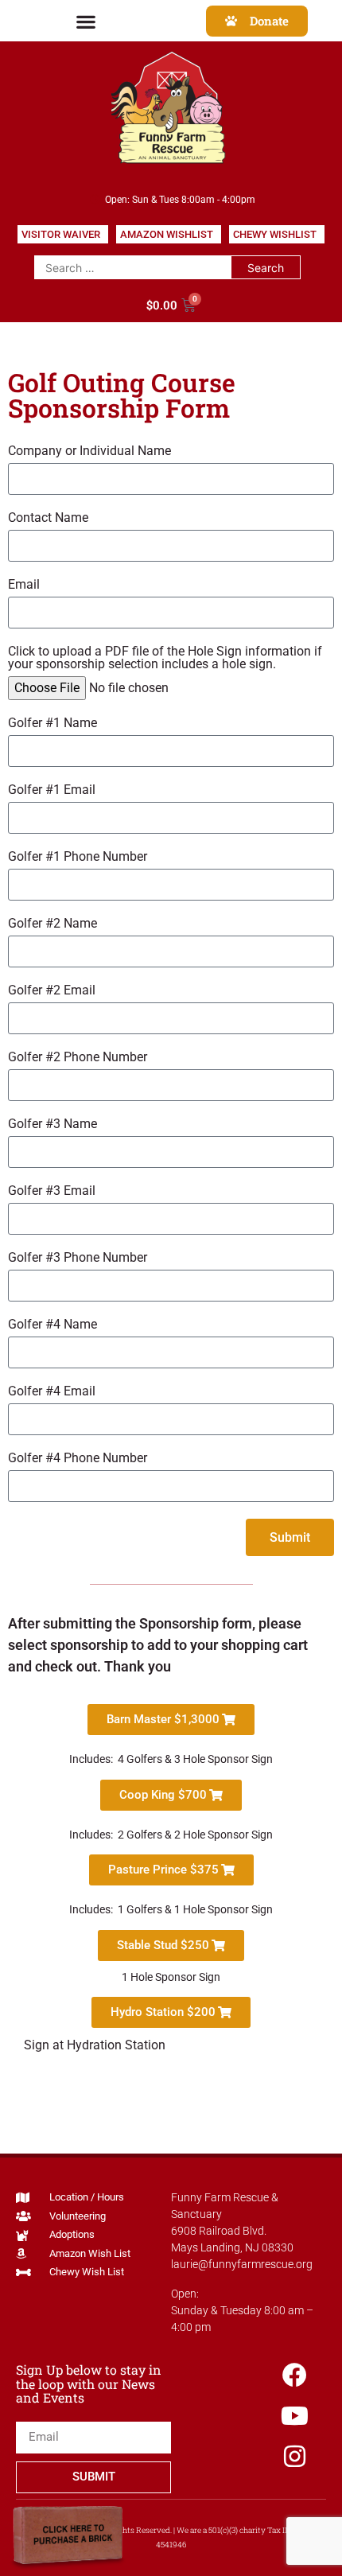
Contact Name (48, 518)
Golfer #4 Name (52, 1325)
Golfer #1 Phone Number (78, 857)
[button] (85, 21)
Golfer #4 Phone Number (78, 1459)
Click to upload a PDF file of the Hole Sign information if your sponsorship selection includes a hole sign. (165, 658)
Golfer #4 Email (52, 1392)
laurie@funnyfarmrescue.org (242, 2264)
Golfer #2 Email (52, 991)
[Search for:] (132, 267)
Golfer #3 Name (52, 1125)
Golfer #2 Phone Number (78, 1058)
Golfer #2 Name (52, 924)
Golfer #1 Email (52, 790)
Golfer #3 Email (52, 1191)
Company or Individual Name (89, 451)
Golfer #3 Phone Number (78, 1258)
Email (24, 585)
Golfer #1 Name (52, 724)
